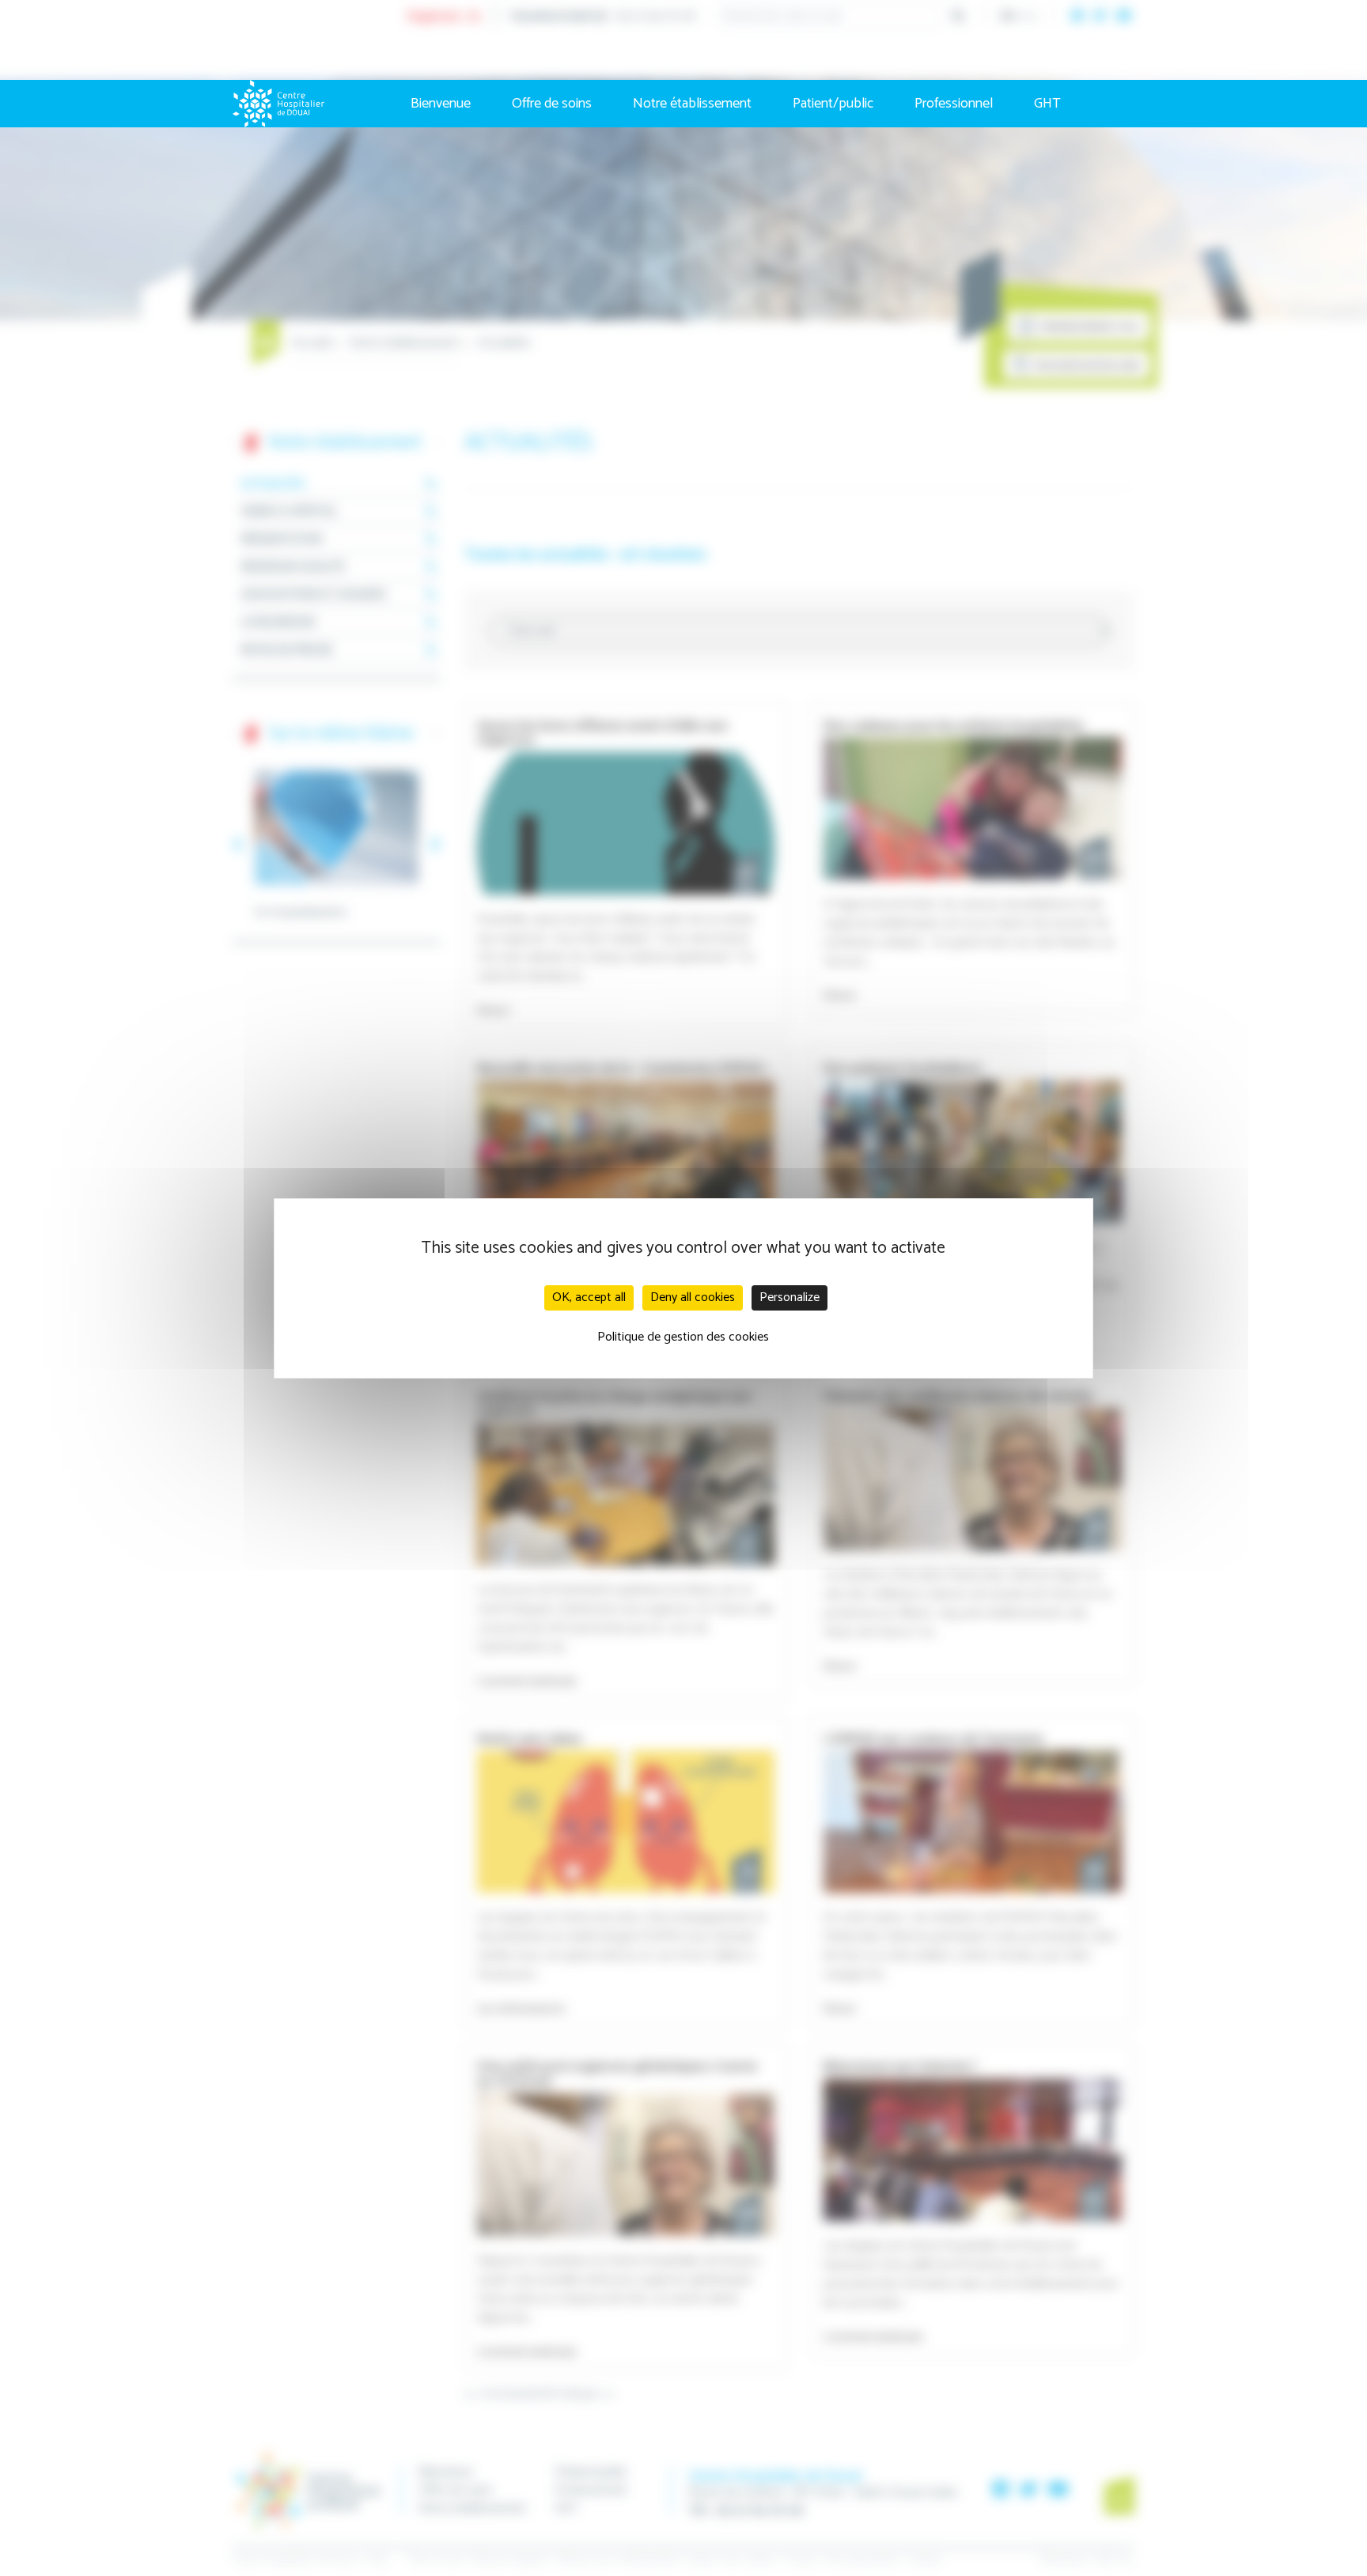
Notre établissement (692, 104)
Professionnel (954, 104)
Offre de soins (552, 104)
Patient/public (833, 104)
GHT (1047, 104)
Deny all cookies (693, 1297)
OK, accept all (589, 1297)
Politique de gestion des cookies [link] (683, 1337)
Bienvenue (441, 104)
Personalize (790, 1297)
